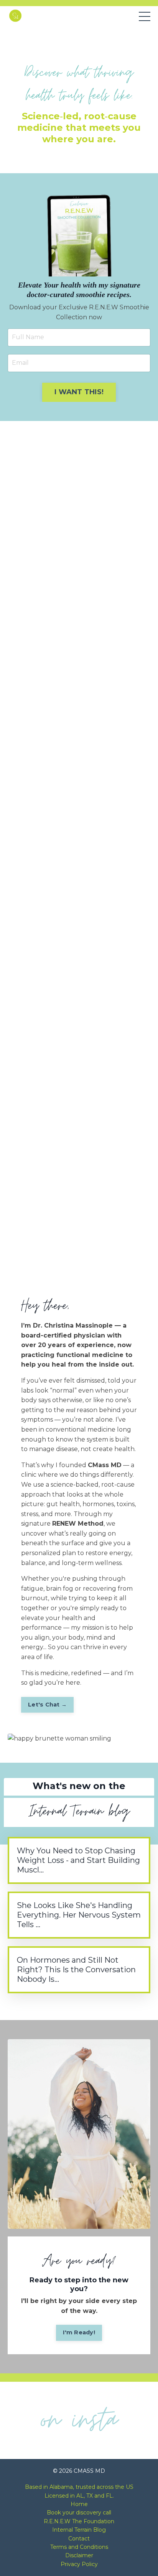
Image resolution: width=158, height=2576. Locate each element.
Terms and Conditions (79, 2547)
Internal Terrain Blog (79, 2530)
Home (79, 2504)
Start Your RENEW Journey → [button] (79, 1259)
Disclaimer (79, 2555)
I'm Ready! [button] (79, 2332)
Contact (79, 2539)
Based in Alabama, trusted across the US (79, 2487)
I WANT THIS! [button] (79, 392)
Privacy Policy (79, 2564)
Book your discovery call (79, 2513)
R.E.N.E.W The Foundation (79, 2521)
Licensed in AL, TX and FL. (79, 2496)
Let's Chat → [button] (47, 1705)
